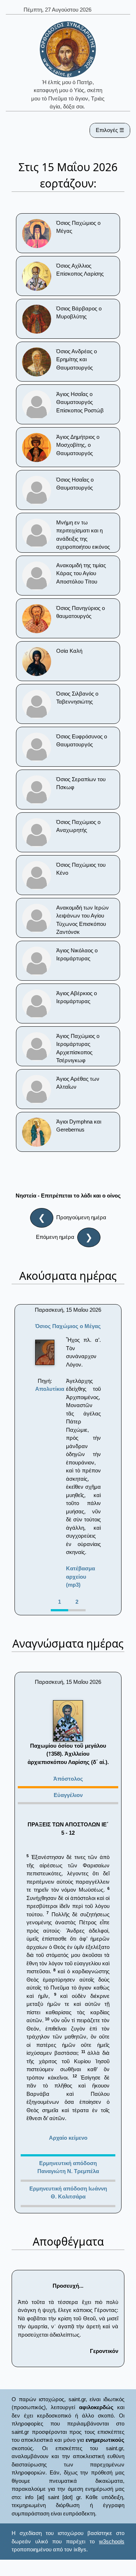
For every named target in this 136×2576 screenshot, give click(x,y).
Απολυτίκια (50, 1389)
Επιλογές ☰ (110, 130)
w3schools (112, 2541)
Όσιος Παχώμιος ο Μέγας (68, 1326)
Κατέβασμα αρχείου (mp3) (81, 1576)
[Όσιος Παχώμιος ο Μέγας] (45, 1352)
